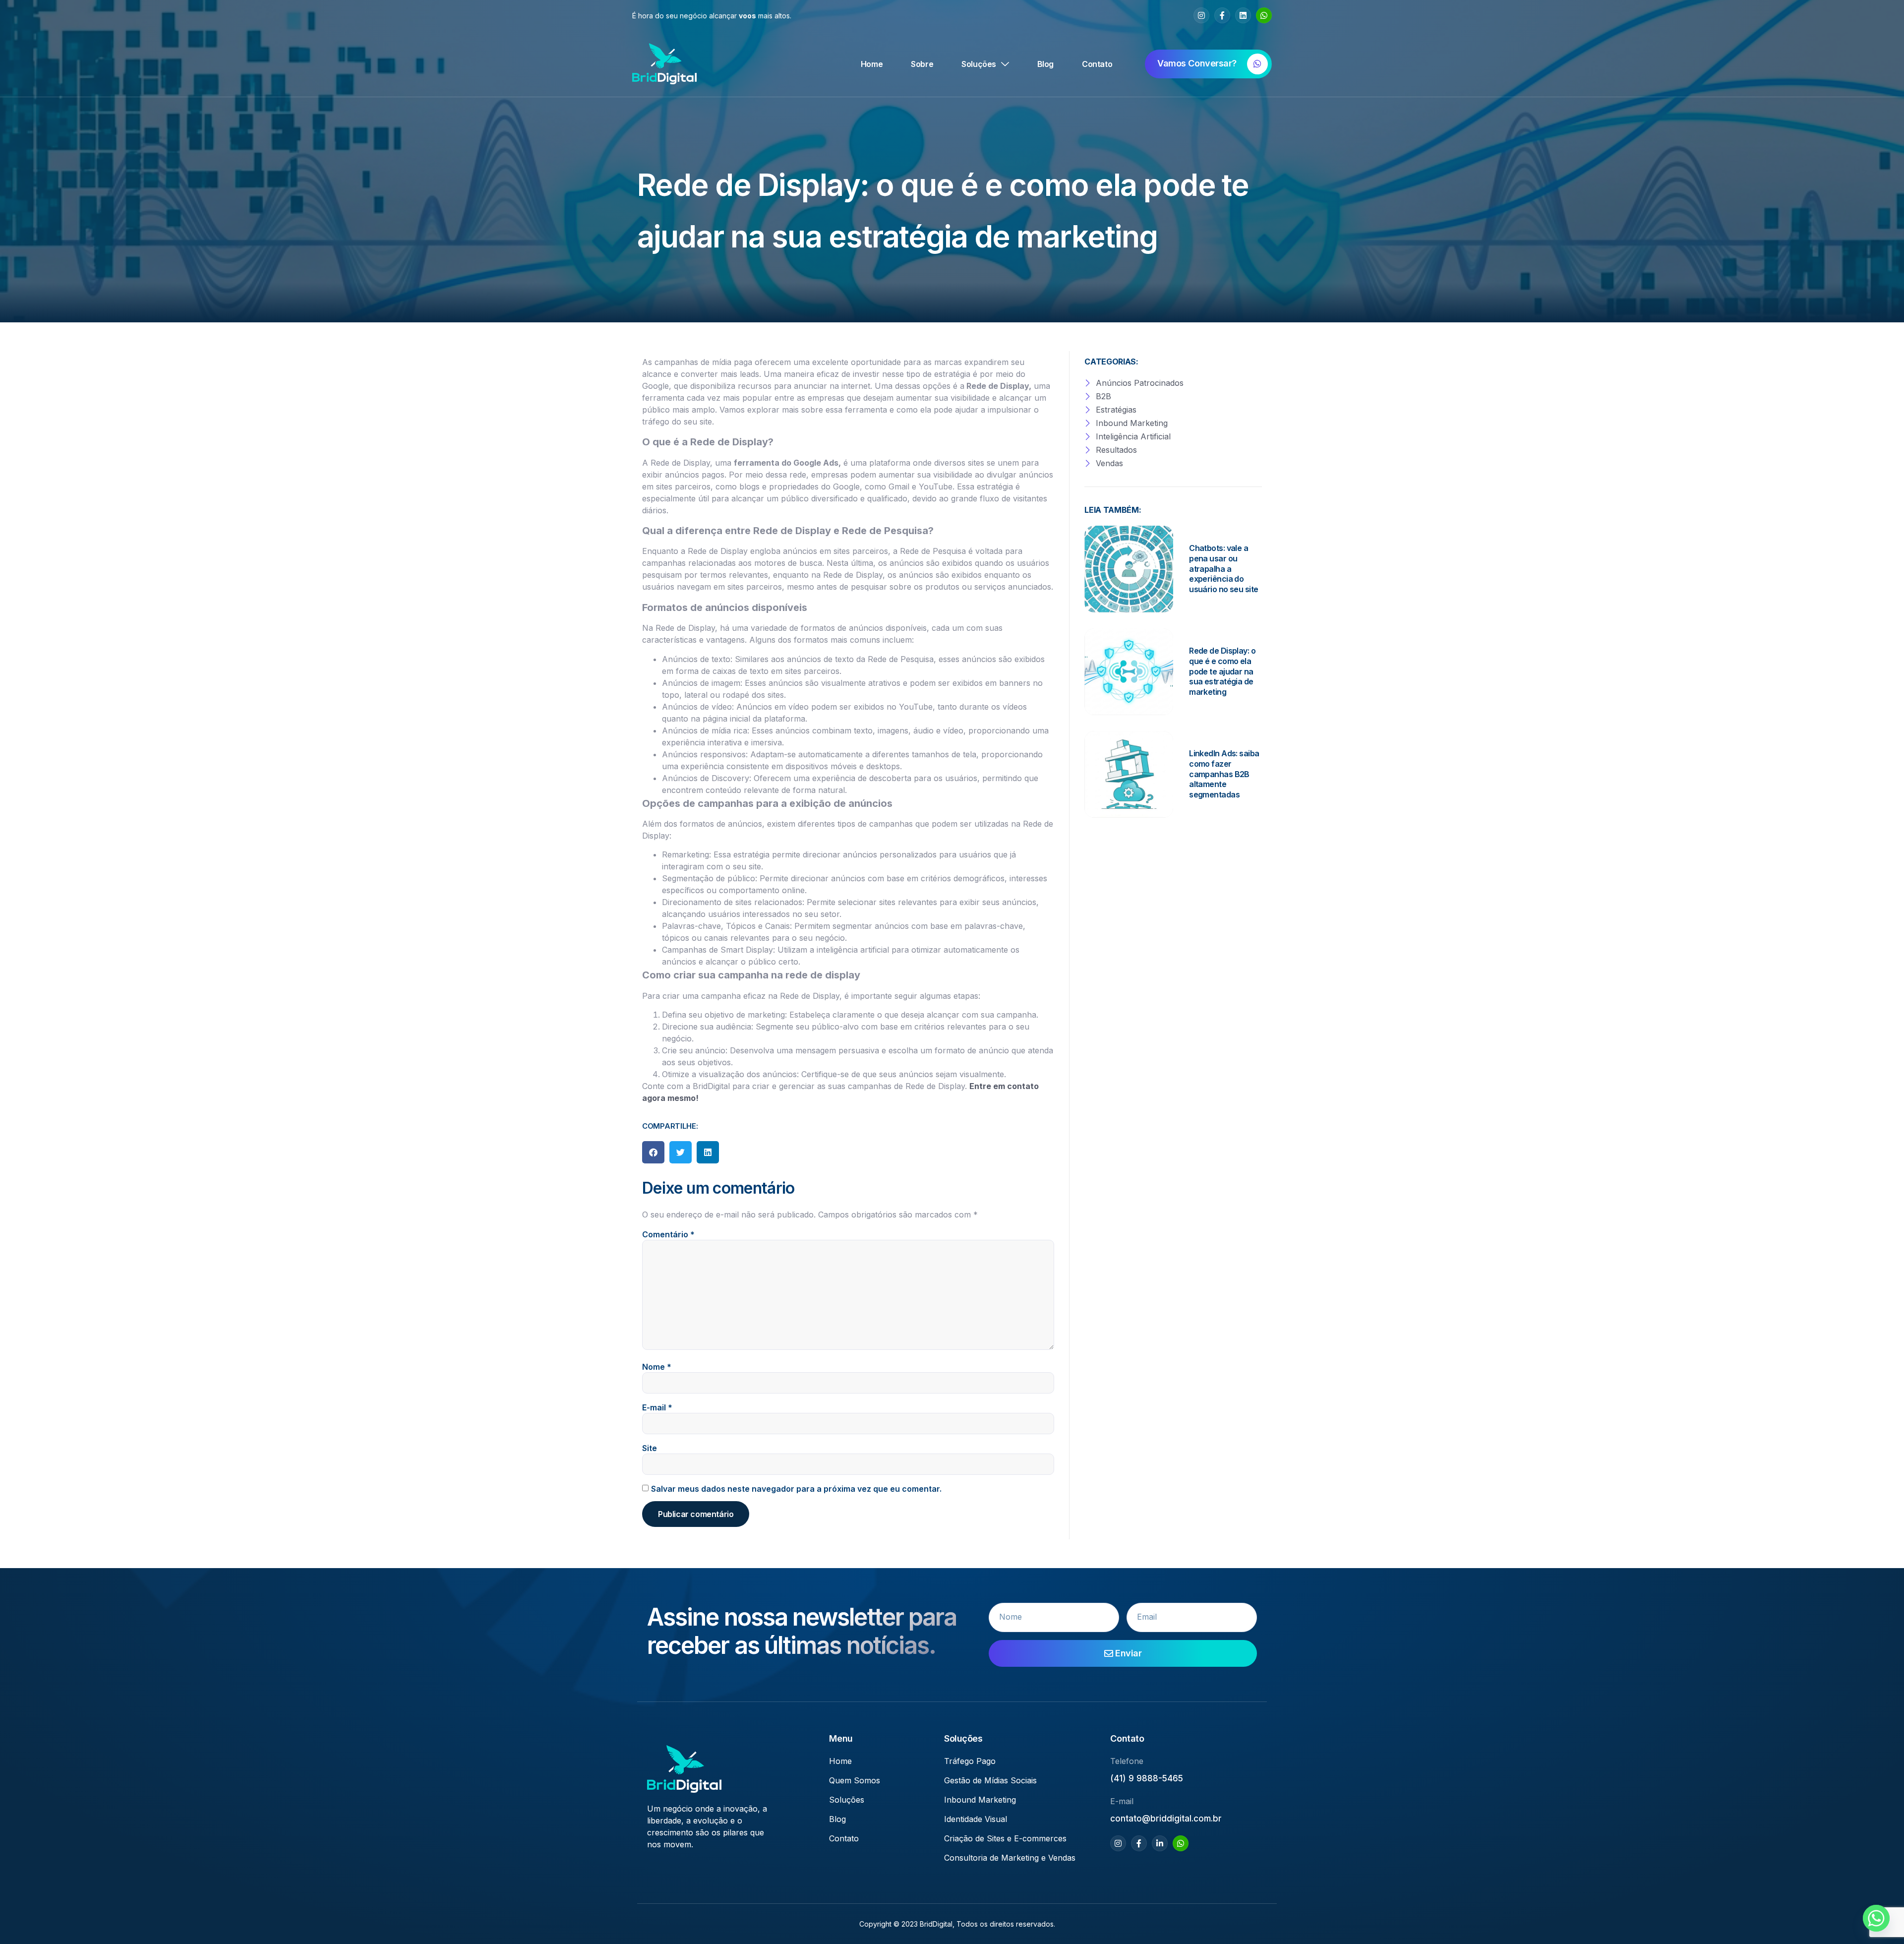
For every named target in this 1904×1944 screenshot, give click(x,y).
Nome (657, 1367)
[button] (653, 1152)
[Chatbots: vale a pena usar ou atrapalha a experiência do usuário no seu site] (1129, 569)
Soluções (979, 64)
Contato (1097, 64)
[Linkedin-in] (1160, 1843)
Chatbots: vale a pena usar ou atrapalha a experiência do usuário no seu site (1223, 569)
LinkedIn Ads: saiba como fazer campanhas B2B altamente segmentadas (1224, 774)
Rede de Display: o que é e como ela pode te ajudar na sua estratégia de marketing (1222, 671)
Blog (1045, 64)
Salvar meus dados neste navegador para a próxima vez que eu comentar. (796, 1489)
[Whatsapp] (1264, 15)
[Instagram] (1201, 15)
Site (650, 1448)
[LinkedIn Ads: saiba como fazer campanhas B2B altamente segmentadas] (1129, 774)
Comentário (668, 1234)
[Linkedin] (1243, 15)
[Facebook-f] (1222, 15)
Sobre (922, 64)
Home (872, 64)
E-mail (657, 1407)
